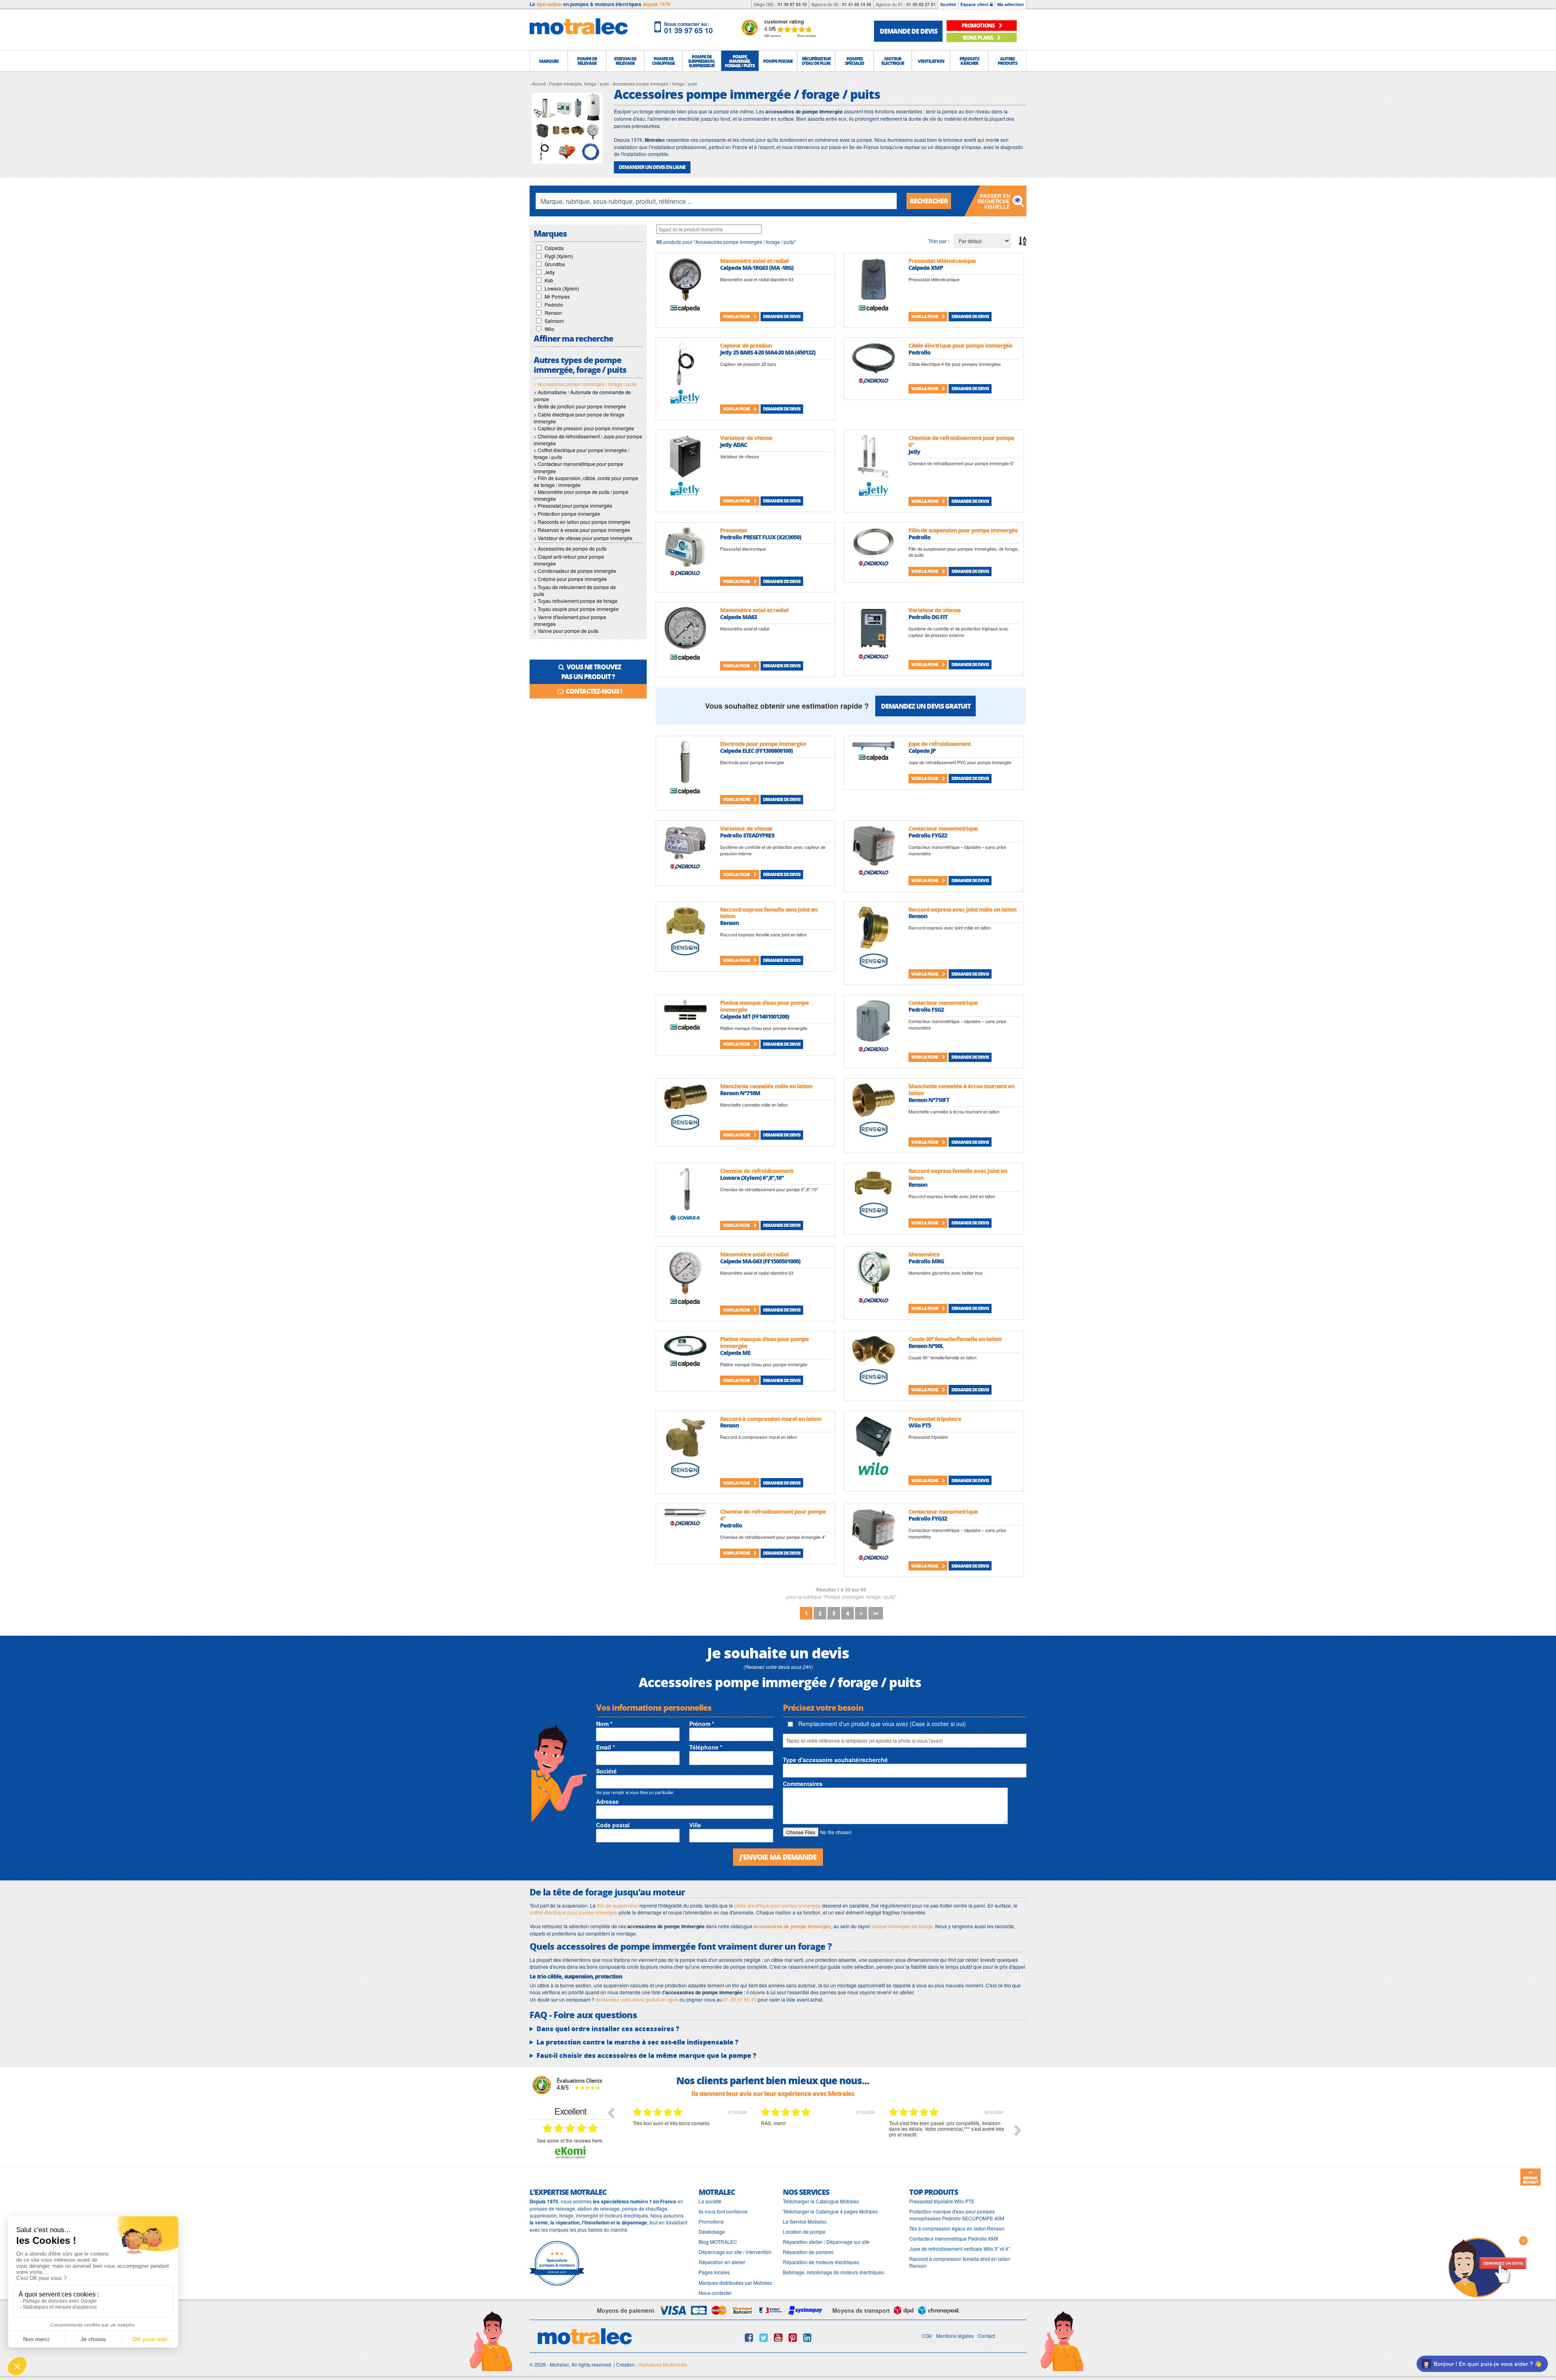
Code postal (613, 1825)
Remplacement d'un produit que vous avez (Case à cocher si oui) (881, 1724)
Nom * (604, 1724)
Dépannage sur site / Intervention (735, 2252)
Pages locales (714, 2272)
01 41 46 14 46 (857, 4)
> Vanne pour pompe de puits (566, 631)
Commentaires (803, 1784)
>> (876, 1613)
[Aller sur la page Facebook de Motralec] (749, 2337)
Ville (695, 1825)
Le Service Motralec (805, 2221)
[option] (691, 2136)
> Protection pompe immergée (567, 514)
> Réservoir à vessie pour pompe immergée (582, 530)
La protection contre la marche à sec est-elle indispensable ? (637, 2042)
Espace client (975, 4)
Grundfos (555, 264)
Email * (605, 1747)
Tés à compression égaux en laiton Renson (957, 2228)
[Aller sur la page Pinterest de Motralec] (793, 2337)
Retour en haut (1530, 2180)
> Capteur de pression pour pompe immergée (584, 428)
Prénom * (702, 1724)
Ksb (549, 280)
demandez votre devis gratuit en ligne (637, 1999)
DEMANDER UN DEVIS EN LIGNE (652, 167)
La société (710, 2201)
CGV (927, 2336)
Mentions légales (955, 2336)
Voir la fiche (737, 316)
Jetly (550, 272)
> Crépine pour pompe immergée (570, 579)
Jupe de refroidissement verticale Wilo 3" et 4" (960, 2249)
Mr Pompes (557, 296)
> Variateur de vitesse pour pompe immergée (583, 538)
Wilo (549, 329)
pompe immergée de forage (902, 1926)
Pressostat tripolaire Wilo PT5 (942, 2201)
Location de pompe (804, 2232)
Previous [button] (611, 2113)
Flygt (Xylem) (559, 256)
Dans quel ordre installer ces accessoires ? (608, 2029)
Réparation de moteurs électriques (821, 2262)
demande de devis (908, 31)
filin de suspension (618, 1905)
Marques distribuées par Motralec (735, 2283)
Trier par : (939, 241)
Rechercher (929, 201)
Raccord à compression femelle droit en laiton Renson (960, 2262)
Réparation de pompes (808, 2252)
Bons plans (978, 37)
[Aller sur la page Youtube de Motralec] (778, 2337)
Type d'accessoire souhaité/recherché (835, 1760)
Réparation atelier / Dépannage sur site (826, 2242)
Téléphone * (706, 1747)
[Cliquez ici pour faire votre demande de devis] (1487, 2267)
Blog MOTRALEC (718, 2242)
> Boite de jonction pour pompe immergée (580, 406)
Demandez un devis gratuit (926, 706)
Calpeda (554, 248)
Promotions (711, 2221)
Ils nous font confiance (723, 2211)
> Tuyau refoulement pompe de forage (576, 601)
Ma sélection (1011, 4)
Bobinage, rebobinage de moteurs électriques (833, 2272)
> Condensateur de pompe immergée (575, 571)
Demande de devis (782, 316)
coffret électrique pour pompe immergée (574, 1912)
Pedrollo (554, 304)
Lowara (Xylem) (562, 288)
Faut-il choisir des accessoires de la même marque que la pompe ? (646, 2055)
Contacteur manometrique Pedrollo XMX (954, 2238)
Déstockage (712, 2232)
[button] (549, 61)
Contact (986, 2336)
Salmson (554, 321)
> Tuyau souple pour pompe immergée (576, 609)
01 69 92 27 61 (921, 4)
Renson (553, 313)
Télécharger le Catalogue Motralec (821, 2201)
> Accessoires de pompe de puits (570, 548)
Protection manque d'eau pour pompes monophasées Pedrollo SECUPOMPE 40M (957, 2215)
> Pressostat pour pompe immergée (573, 505)
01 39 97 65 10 (792, 4)
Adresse (607, 1801)
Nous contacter (715, 2293)
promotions (979, 25)
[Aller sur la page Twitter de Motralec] (764, 2337)
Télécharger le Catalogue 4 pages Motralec (830, 2211)
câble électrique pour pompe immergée (778, 1905)
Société (948, 4)
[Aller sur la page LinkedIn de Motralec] (807, 2337)
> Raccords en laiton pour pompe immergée (582, 522)
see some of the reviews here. (570, 2140)
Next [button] (1018, 2130)
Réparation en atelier (722, 2262)
